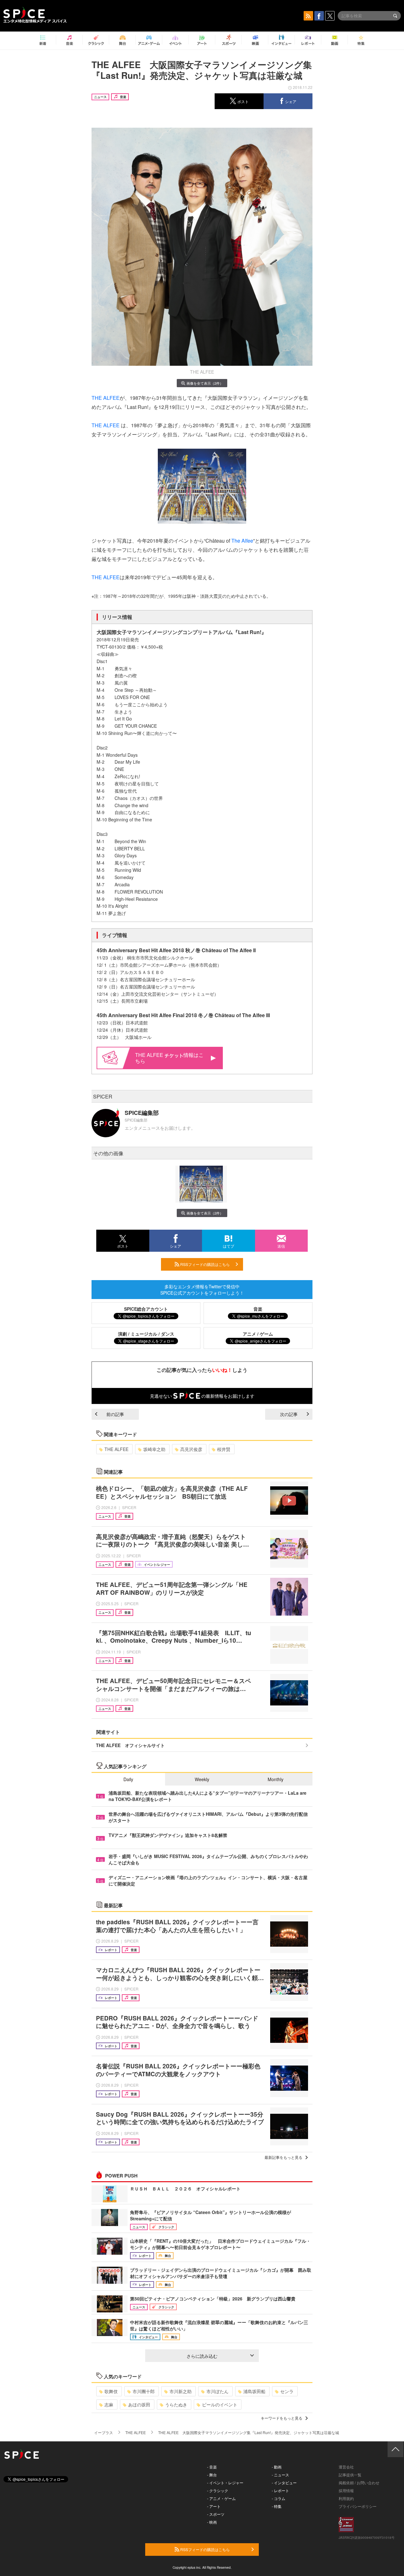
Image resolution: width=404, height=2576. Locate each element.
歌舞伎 (111, 2391)
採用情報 (346, 2490)
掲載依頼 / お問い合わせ (359, 2483)
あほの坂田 (139, 2404)
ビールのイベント (220, 2404)
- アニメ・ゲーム (221, 2498)
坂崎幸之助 (154, 1449)
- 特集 (277, 2506)
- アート (214, 2506)
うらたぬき (176, 2404)
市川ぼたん (217, 2391)
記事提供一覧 (350, 2475)
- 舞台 (212, 2475)
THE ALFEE (106, 398)
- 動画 (277, 2467)
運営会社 (346, 2467)
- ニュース (280, 2475)
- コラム (279, 2498)
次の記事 (289, 1414)
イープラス (104, 2432)
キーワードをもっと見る (282, 2418)
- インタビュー (284, 2483)
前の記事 (115, 1414)
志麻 (109, 2404)
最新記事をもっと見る (283, 2157)
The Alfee (242, 541)
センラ (287, 2391)
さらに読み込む (202, 2356)
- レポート (280, 2490)
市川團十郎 (144, 2391)
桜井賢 (224, 1449)
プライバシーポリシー (358, 2506)
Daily (128, 1779)
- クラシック (218, 2490)
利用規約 (346, 2498)
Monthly (276, 1779)
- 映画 (212, 2522)
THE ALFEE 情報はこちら (169, 1058)
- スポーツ (216, 2514)
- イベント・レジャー (225, 2483)
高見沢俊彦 (191, 1449)
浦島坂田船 (254, 2391)
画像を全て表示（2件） (205, 383)
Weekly (202, 1779)
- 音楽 (212, 2467)
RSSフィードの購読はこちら (205, 1264)
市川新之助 (181, 2391)
